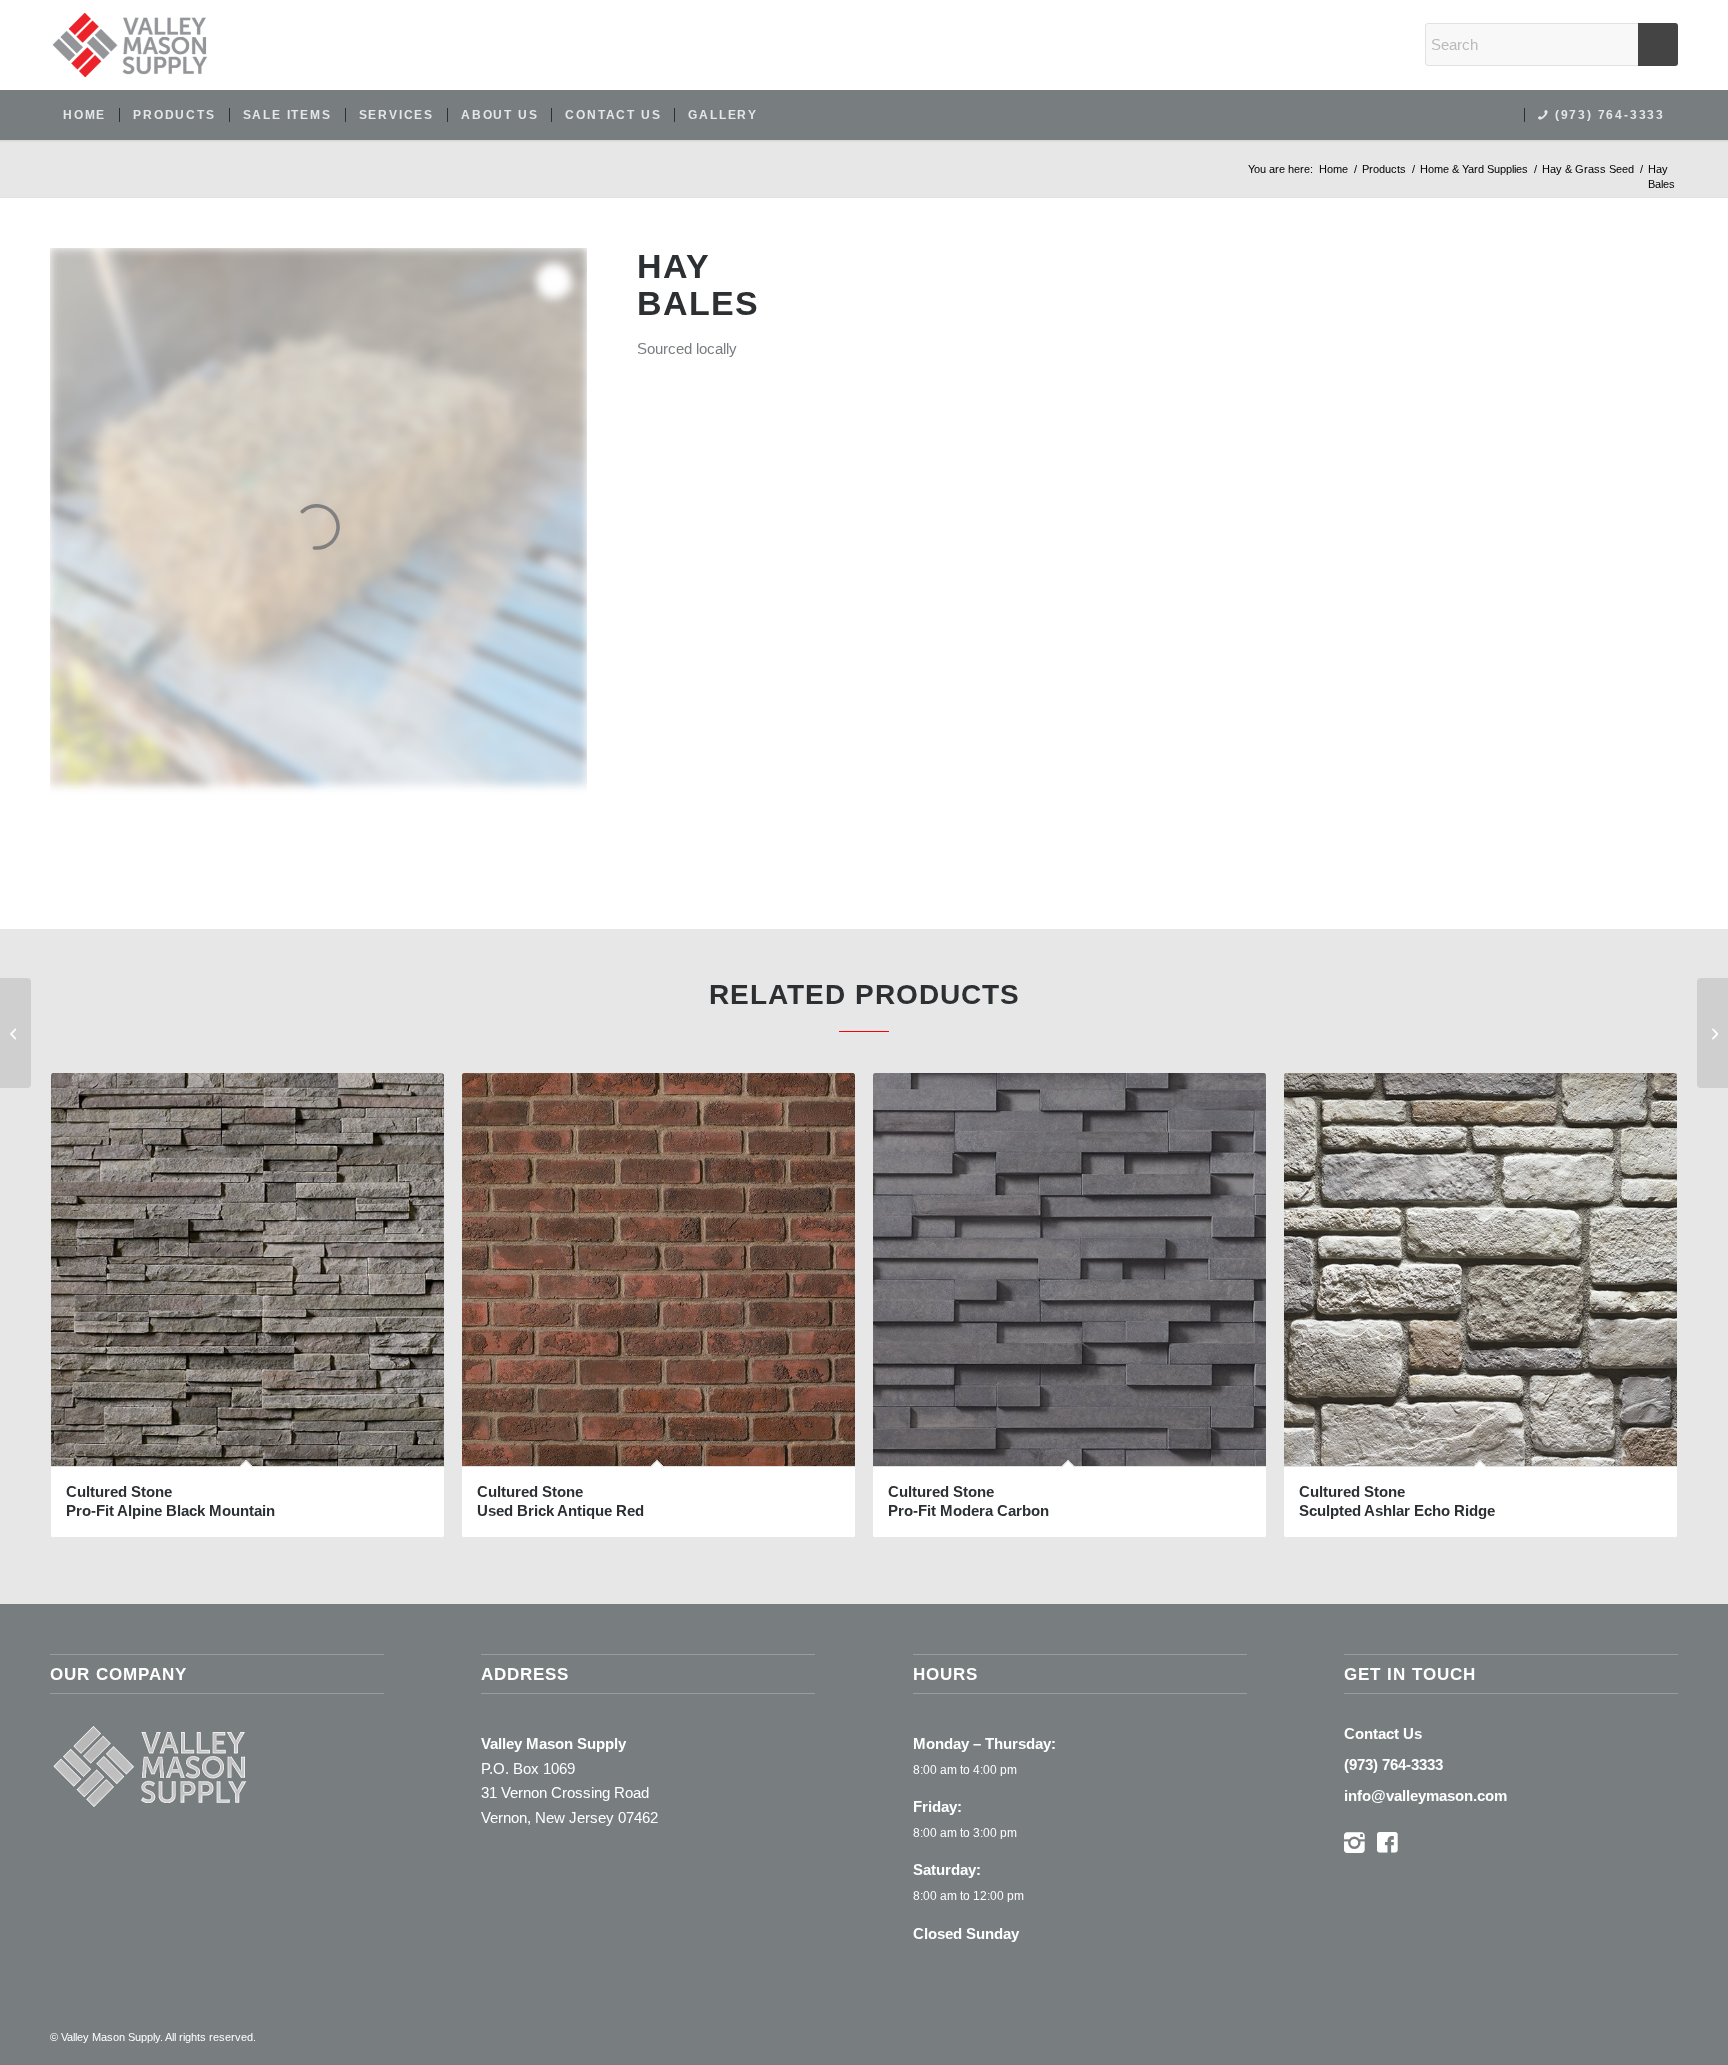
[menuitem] (84, 115)
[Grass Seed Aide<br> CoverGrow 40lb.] (15, 1033)
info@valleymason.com (1425, 1795)
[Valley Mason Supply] (130, 45)
